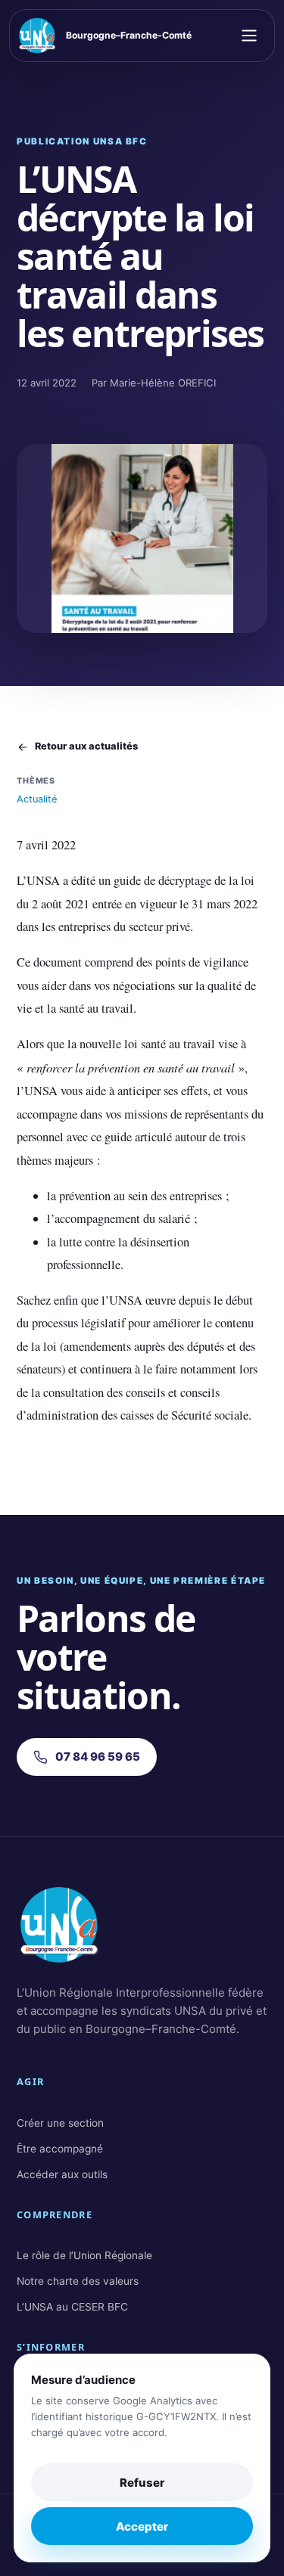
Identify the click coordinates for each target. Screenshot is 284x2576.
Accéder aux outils (62, 2174)
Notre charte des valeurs (78, 2281)
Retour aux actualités (86, 746)
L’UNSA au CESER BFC (72, 2307)
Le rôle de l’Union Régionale (84, 2255)
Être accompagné (60, 2149)
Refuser (142, 2483)
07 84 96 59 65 (98, 1757)
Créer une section (60, 2123)
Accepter (142, 2526)
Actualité (37, 799)
